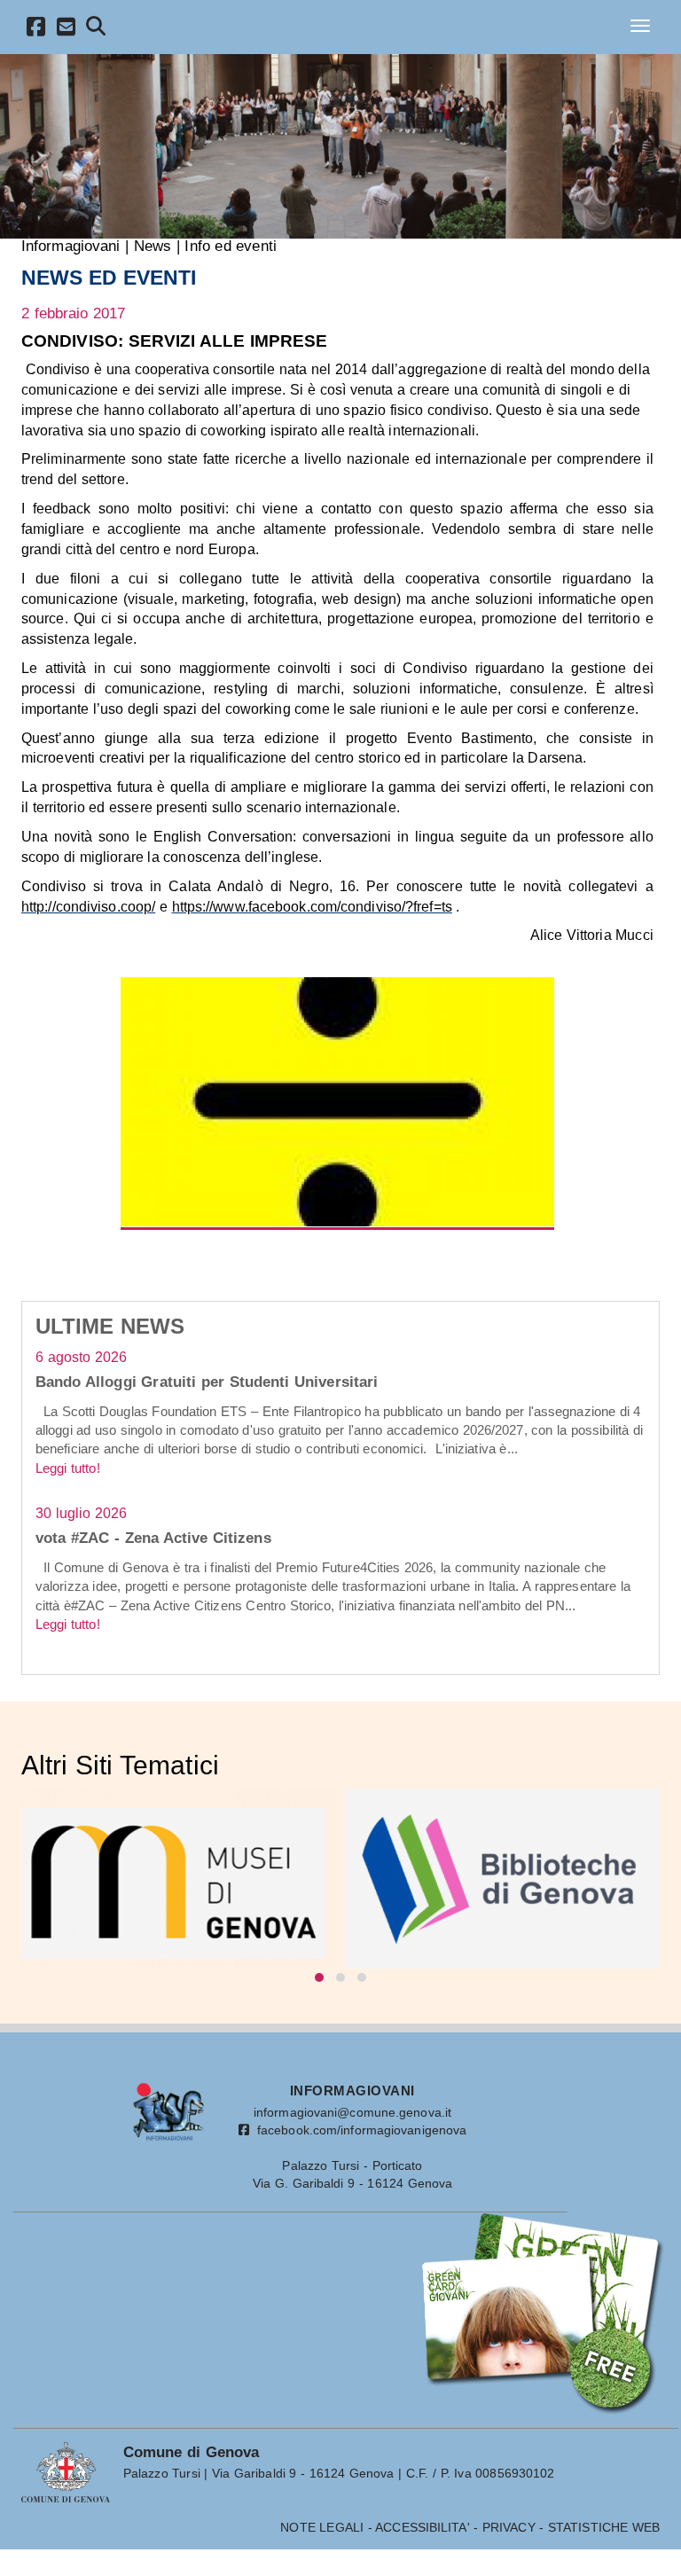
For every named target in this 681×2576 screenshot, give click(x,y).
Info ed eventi (230, 246)
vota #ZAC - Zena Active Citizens (153, 1538)
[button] (319, 1977)
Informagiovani (70, 246)
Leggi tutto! (68, 1468)
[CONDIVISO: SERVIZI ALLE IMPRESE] (338, 1102)
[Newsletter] (67, 30)
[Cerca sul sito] (96, 29)
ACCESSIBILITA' (422, 2527)
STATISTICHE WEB (604, 2527)
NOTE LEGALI (322, 2527)
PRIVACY (509, 2527)
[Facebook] (36, 30)
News (153, 246)
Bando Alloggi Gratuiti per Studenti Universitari (207, 1382)
